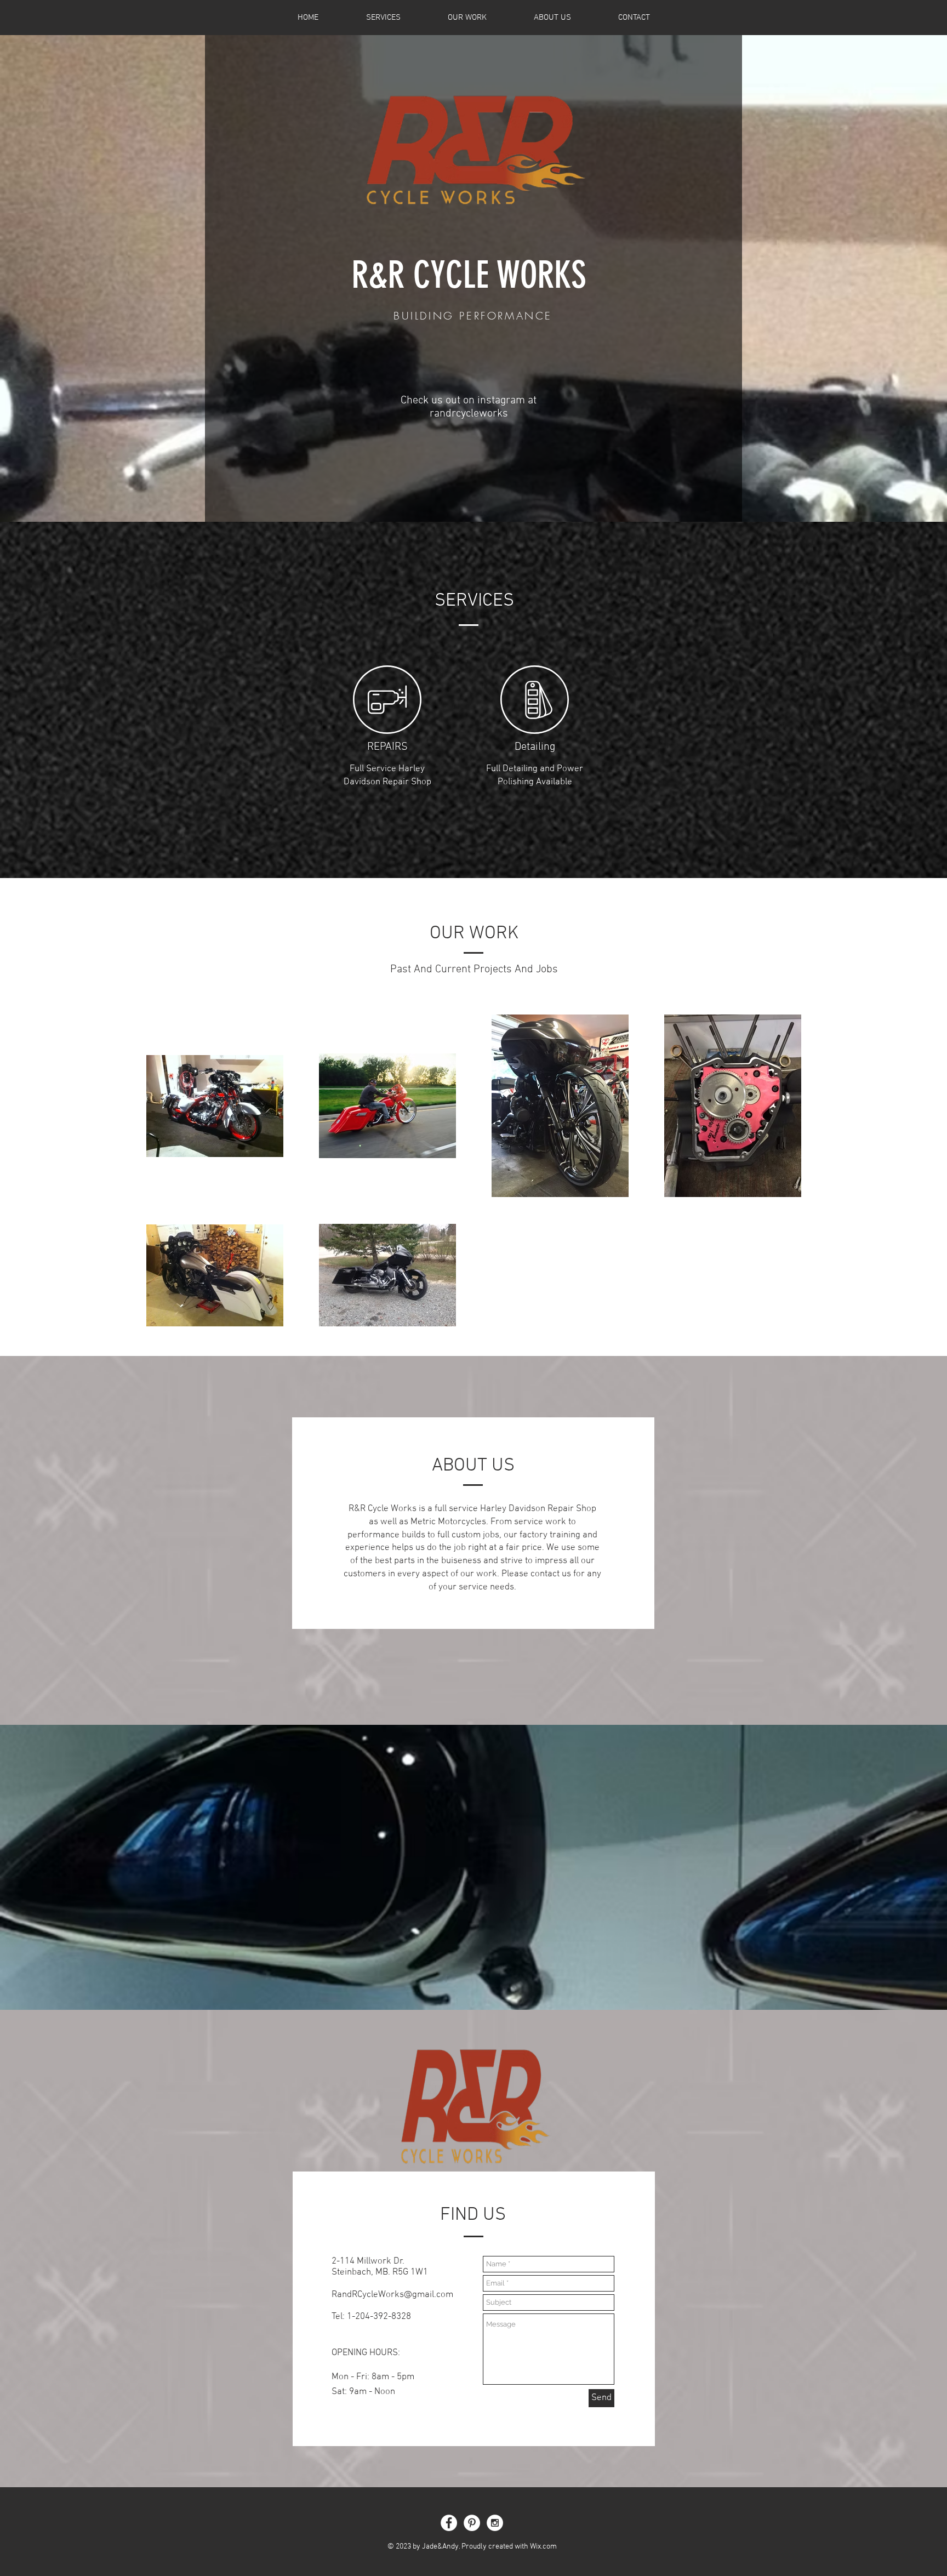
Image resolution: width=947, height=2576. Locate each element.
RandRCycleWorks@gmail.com (392, 2295)
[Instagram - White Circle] (495, 2523)
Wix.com (543, 2547)
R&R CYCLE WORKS (469, 275)
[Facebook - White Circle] (449, 2523)
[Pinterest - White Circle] (472, 2523)
